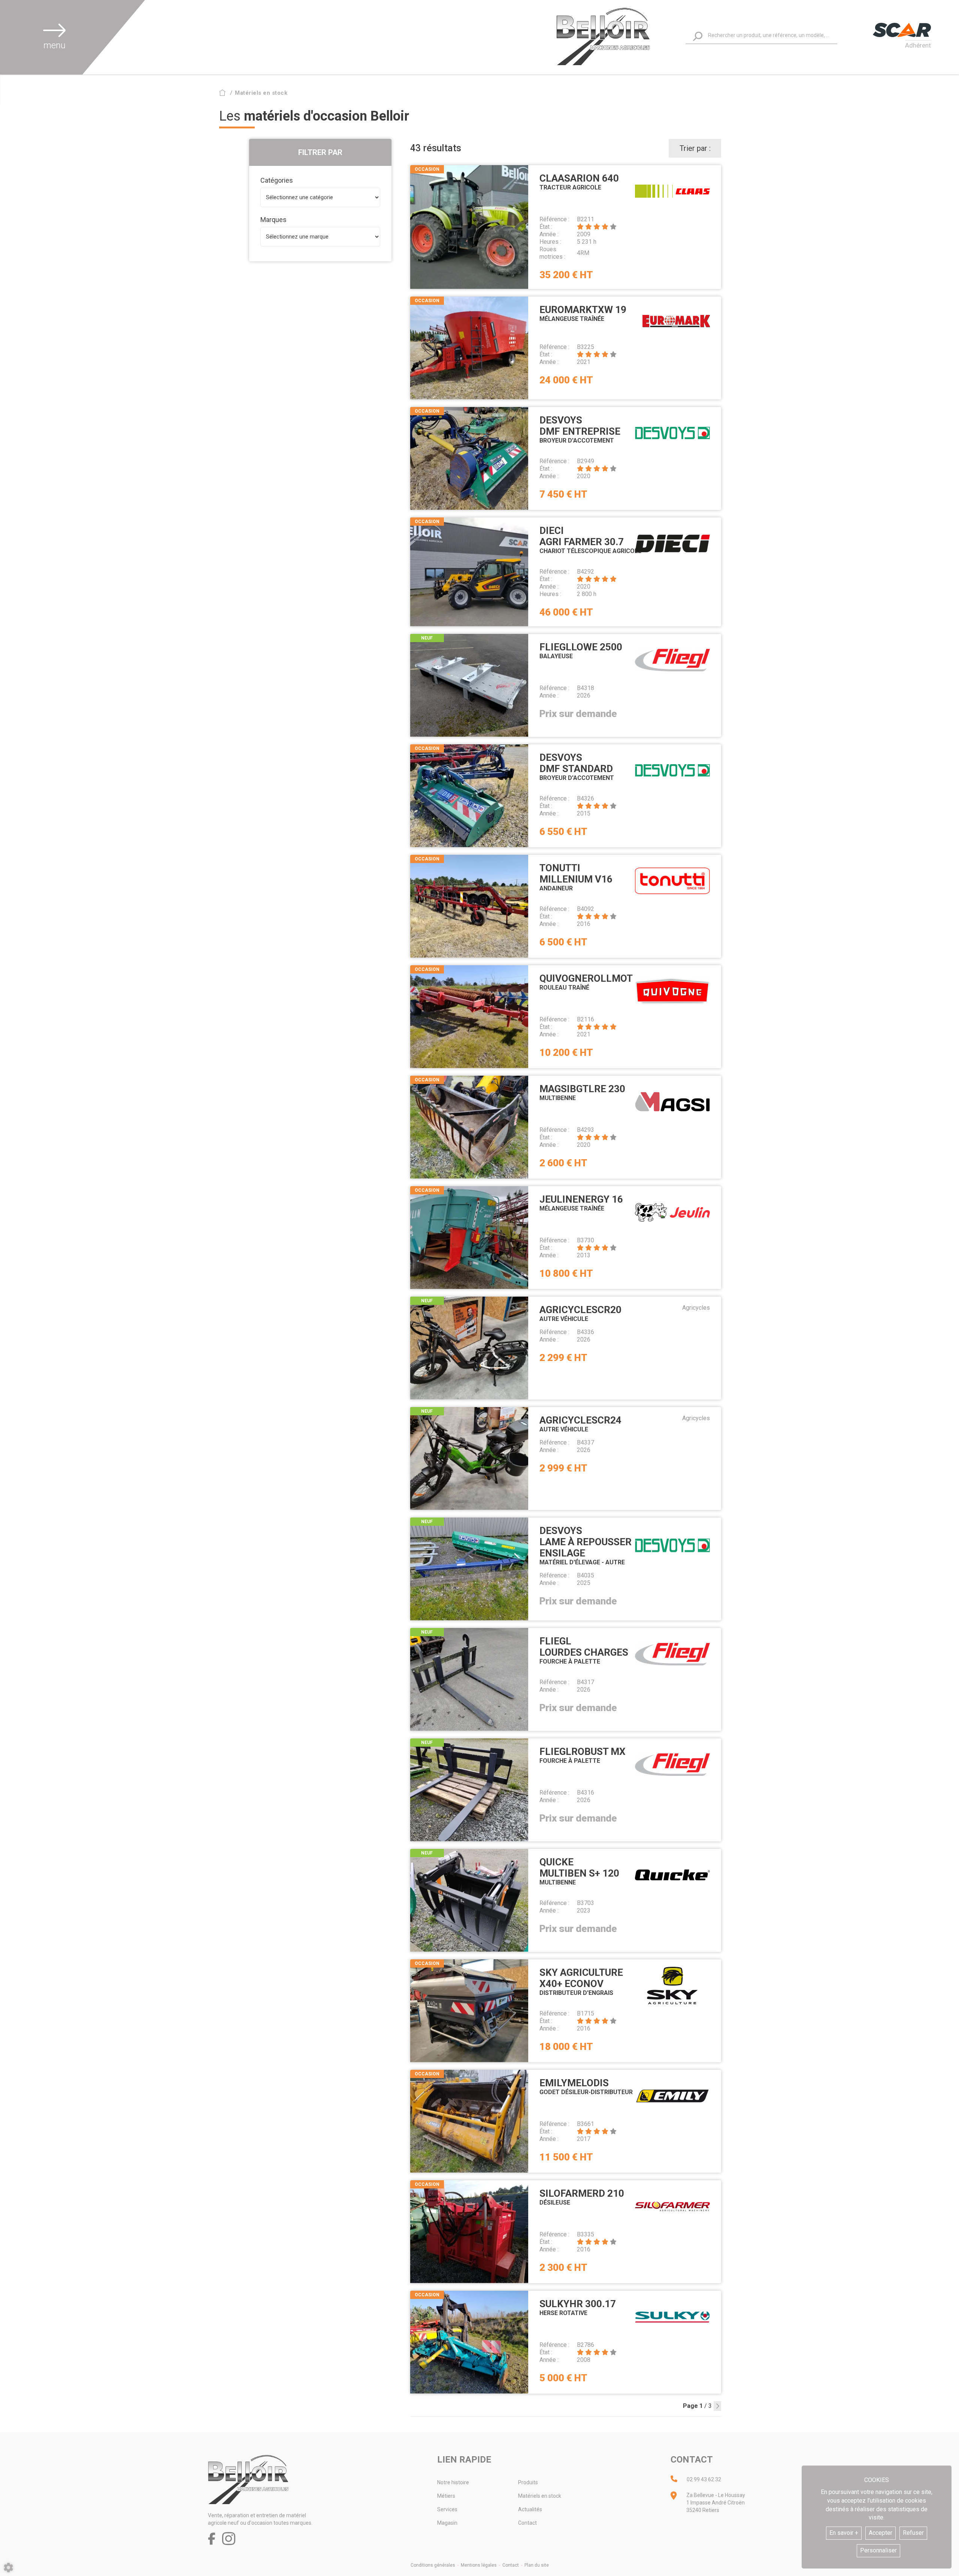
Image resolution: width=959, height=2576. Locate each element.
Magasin (447, 2523)
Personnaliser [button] (878, 2550)
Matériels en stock (540, 2496)
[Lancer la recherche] (698, 36)
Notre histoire (453, 2482)
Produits (528, 2482)
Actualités (530, 2509)
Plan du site (537, 2565)
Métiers (446, 2496)
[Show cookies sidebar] (8, 2568)
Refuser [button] (913, 2533)
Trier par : (695, 148)
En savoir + (844, 2533)
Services (447, 2509)
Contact (527, 2523)
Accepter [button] (881, 2533)
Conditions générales (433, 2565)
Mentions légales (479, 2565)
